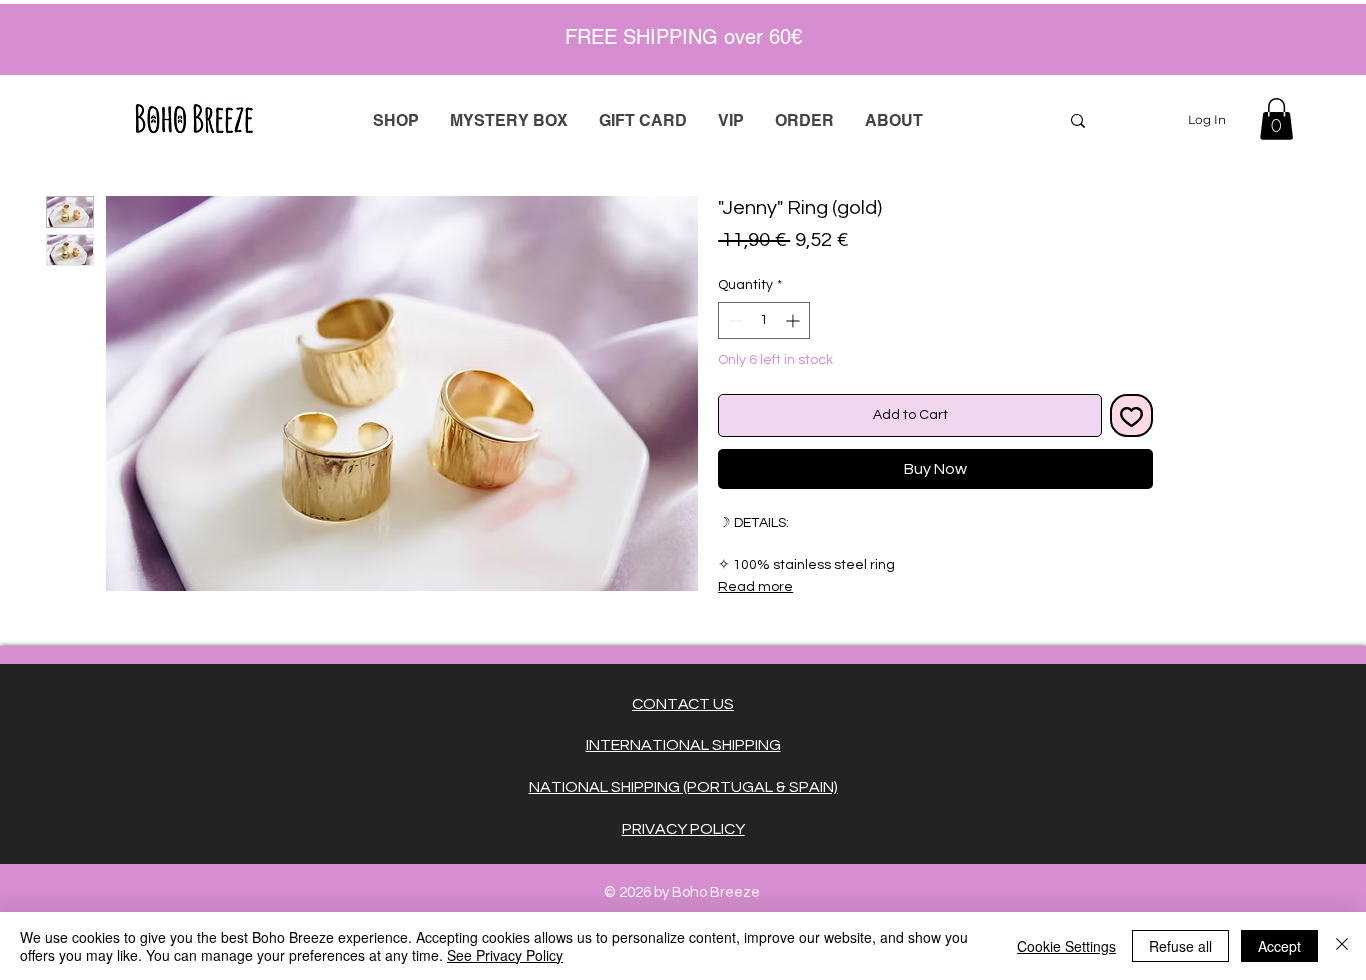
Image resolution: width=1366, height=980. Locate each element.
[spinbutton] (764, 320)
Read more (755, 587)
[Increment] (794, 320)
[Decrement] (733, 320)
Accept (1279, 946)
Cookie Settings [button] (1066, 946)
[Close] (1342, 946)
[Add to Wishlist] (1131, 415)
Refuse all (1180, 946)
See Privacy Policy (505, 955)
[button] (804, 121)
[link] (1276, 119)
